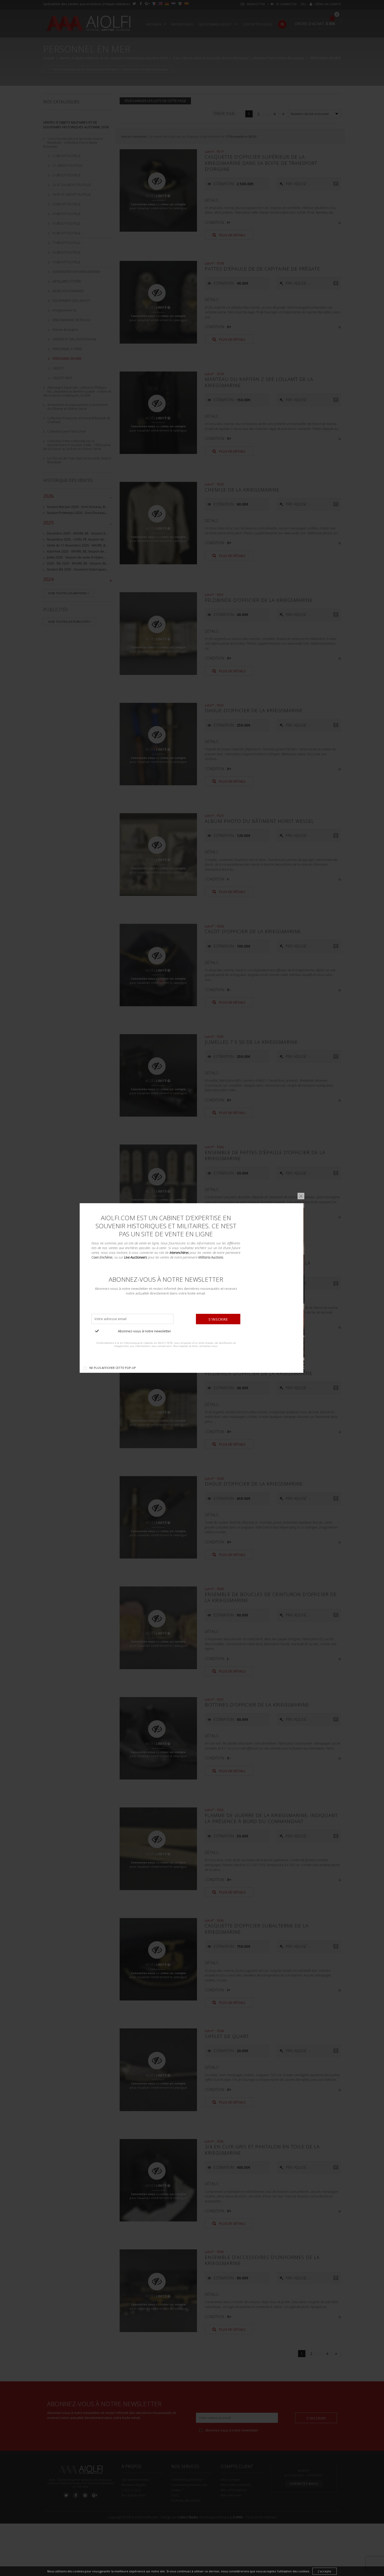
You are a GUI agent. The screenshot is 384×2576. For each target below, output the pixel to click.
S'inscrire (218, 1319)
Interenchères (179, 1253)
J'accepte (325, 2571)
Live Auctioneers (136, 1257)
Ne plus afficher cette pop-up (113, 1368)
